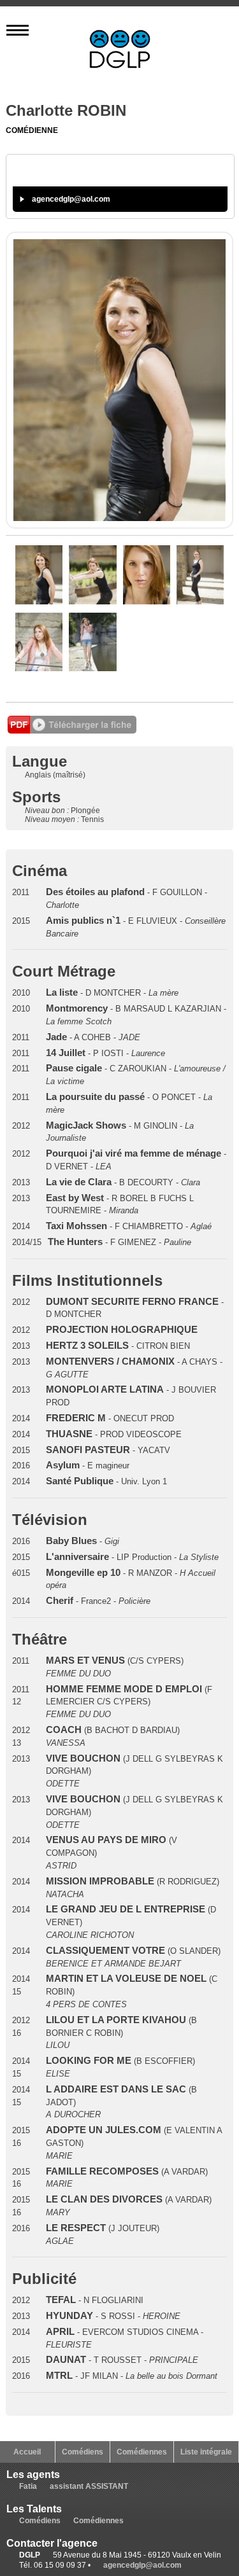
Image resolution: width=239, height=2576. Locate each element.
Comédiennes (142, 2452)
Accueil (27, 2452)
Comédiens (83, 2452)
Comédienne (32, 130)
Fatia (28, 2486)
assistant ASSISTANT (89, 2486)
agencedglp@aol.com (71, 199)
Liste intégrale (206, 2452)
